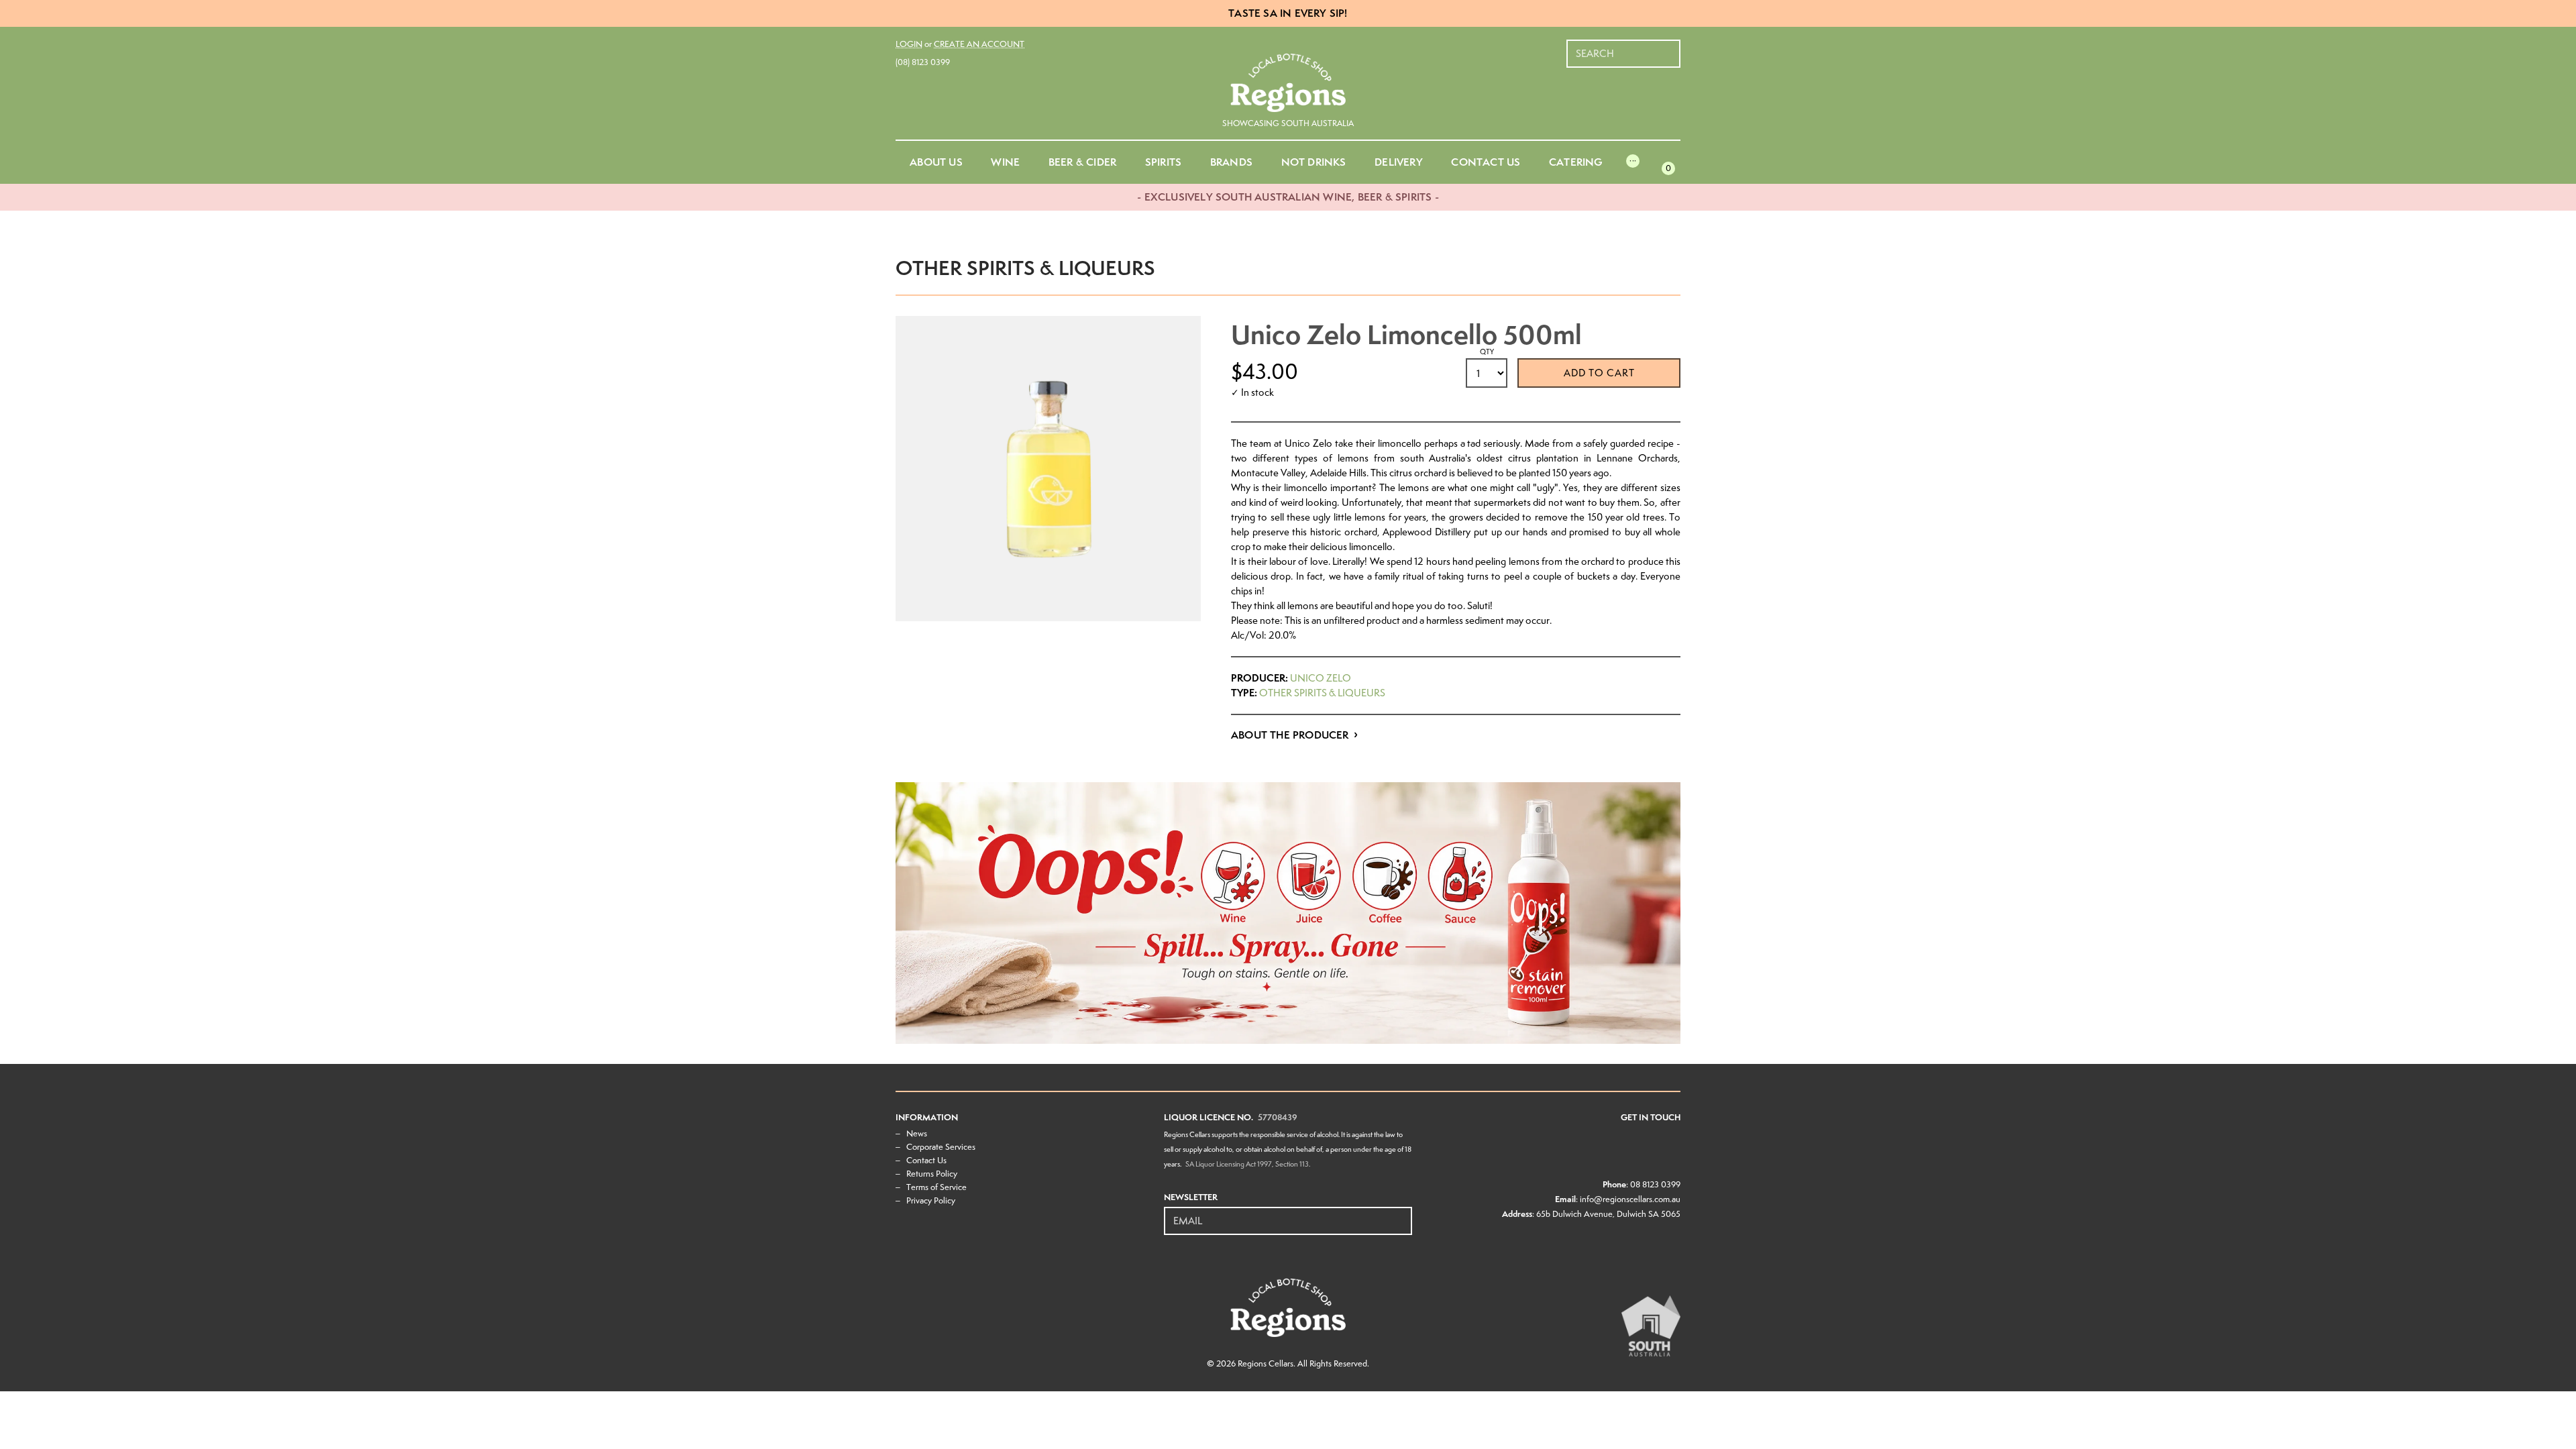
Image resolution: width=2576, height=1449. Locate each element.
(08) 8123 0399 (923, 62)
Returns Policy (932, 1174)
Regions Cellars (1266, 1363)
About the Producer (1290, 735)
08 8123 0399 (1655, 1184)
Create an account (979, 44)
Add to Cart (1599, 373)
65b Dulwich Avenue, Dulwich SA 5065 (1608, 1214)
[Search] (1671, 47)
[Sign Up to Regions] (1403, 1214)
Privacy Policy (931, 1200)
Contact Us (926, 1160)
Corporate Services (941, 1147)
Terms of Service (936, 1187)
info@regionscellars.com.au (1630, 1199)
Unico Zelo (1321, 678)
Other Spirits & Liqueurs (1322, 693)
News (917, 1133)
